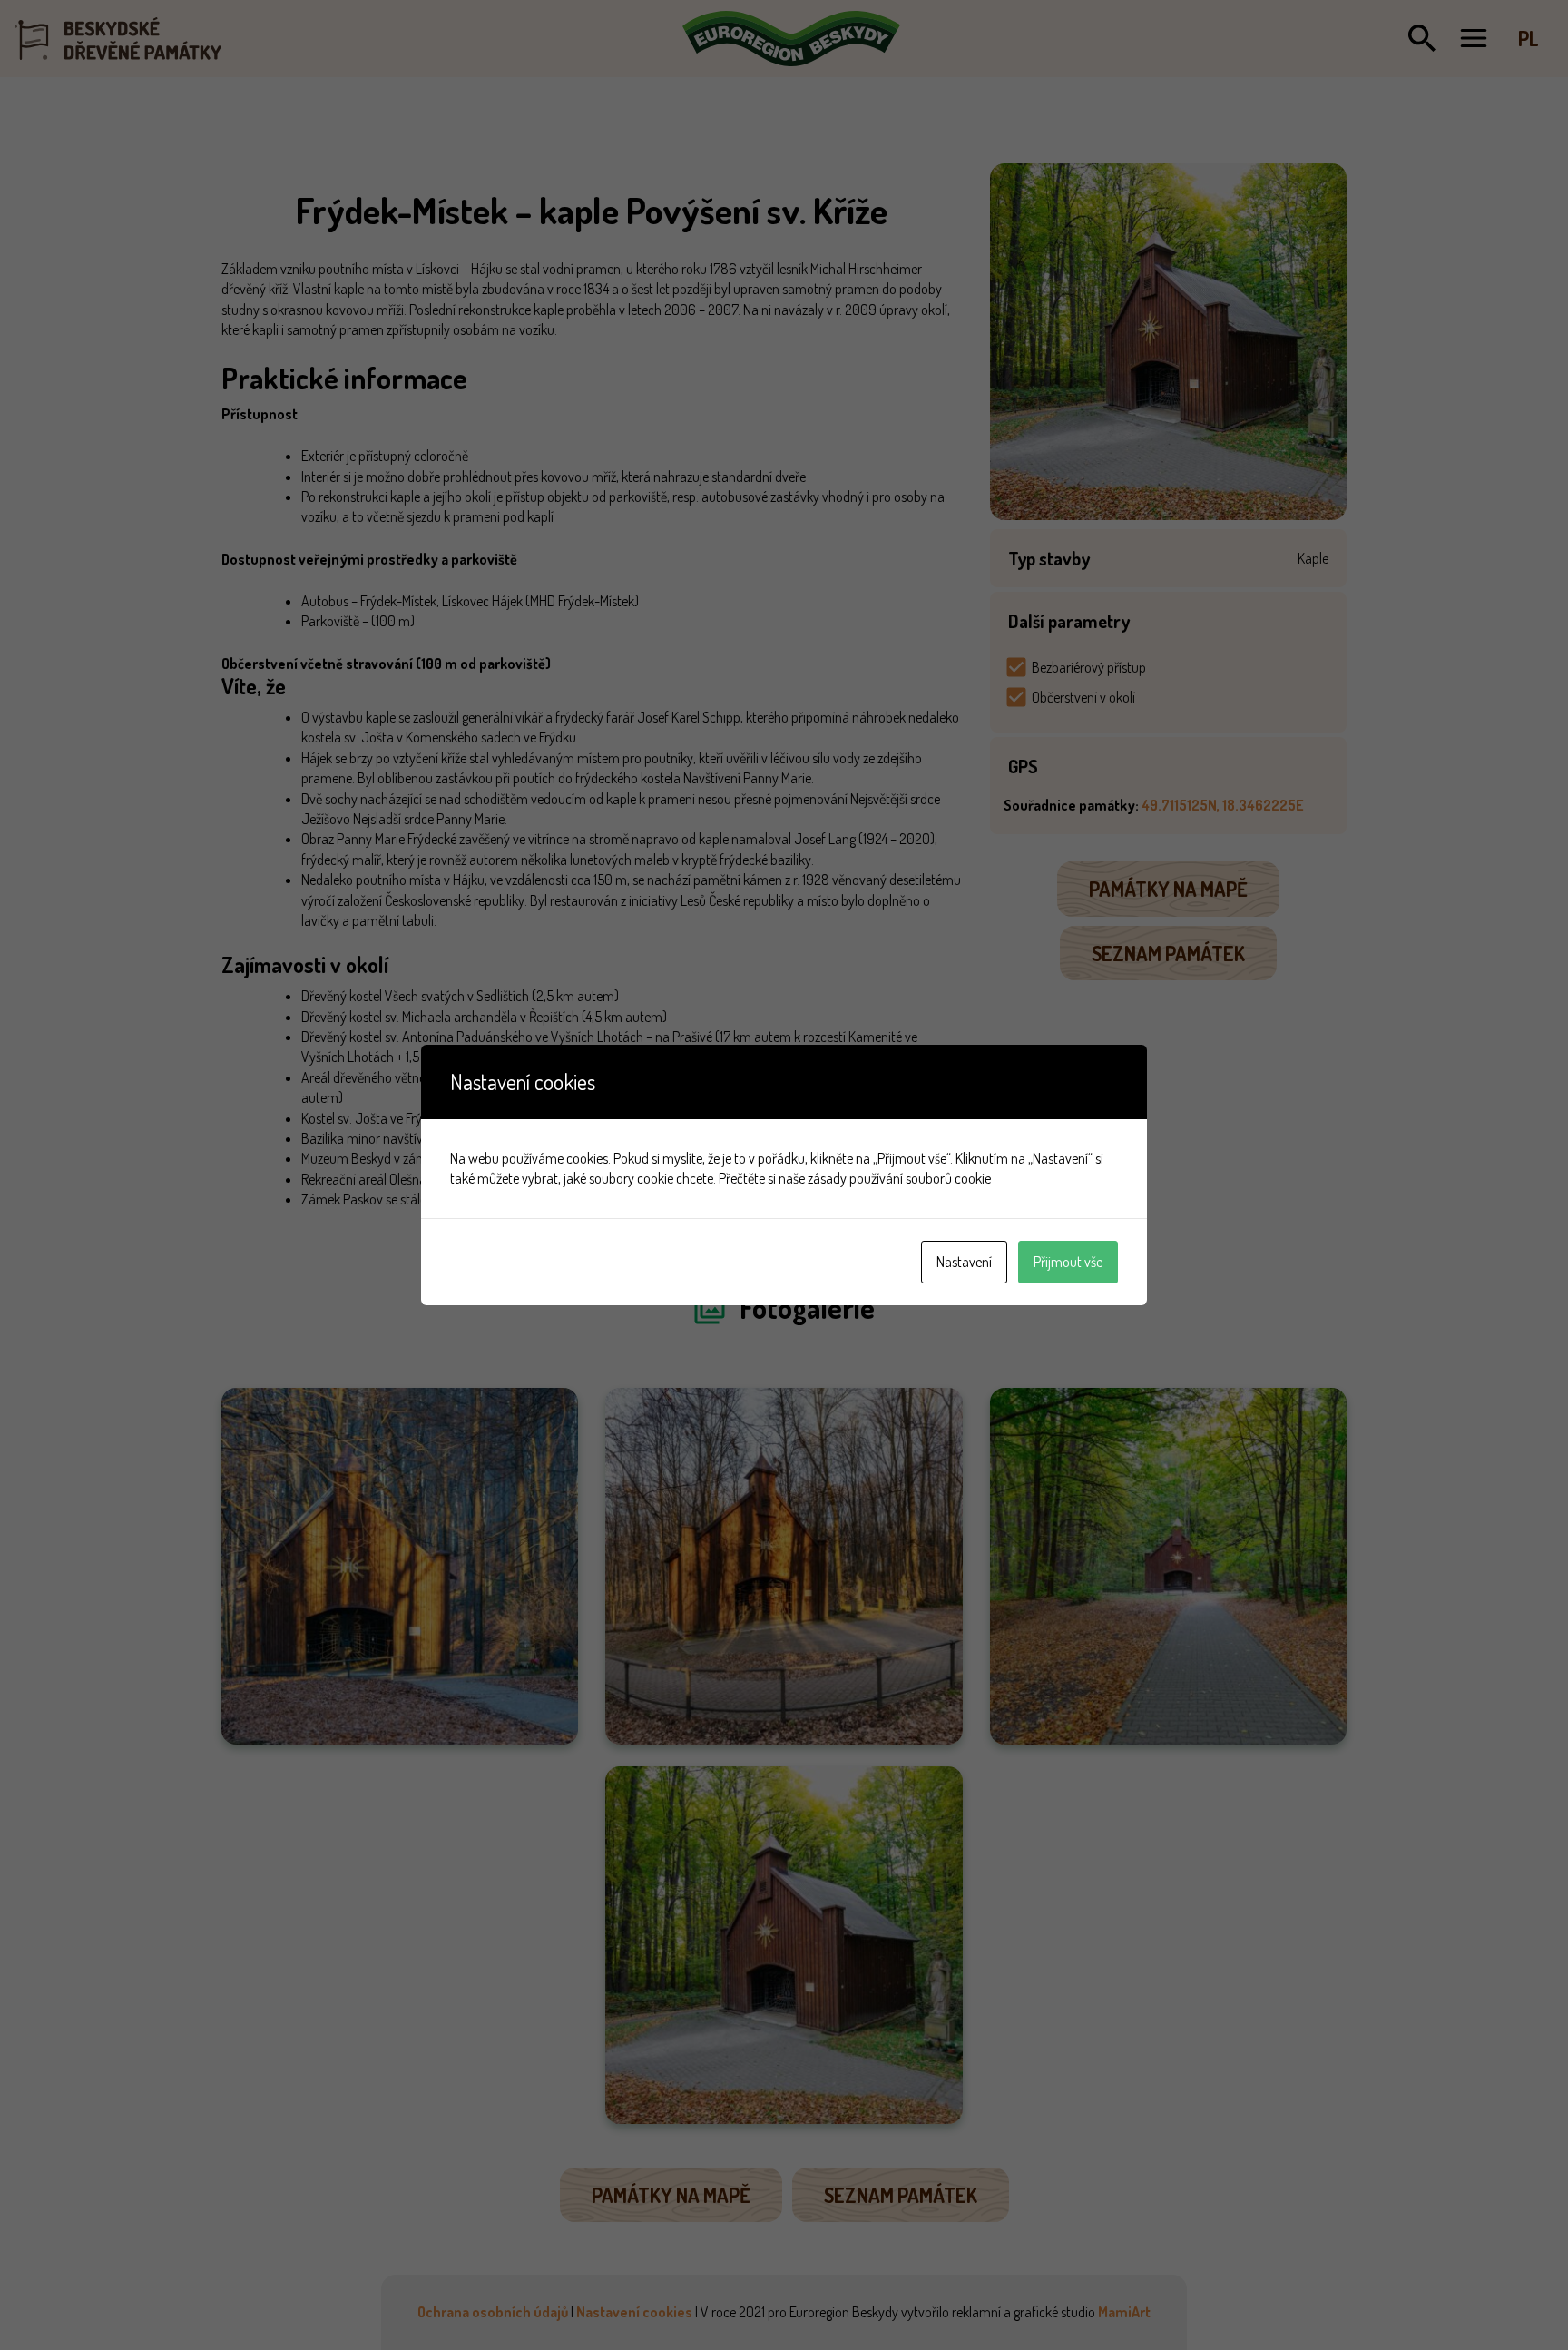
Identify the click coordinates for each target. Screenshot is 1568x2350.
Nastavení (964, 1262)
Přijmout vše (1068, 1262)
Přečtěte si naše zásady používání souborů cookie (855, 1178)
